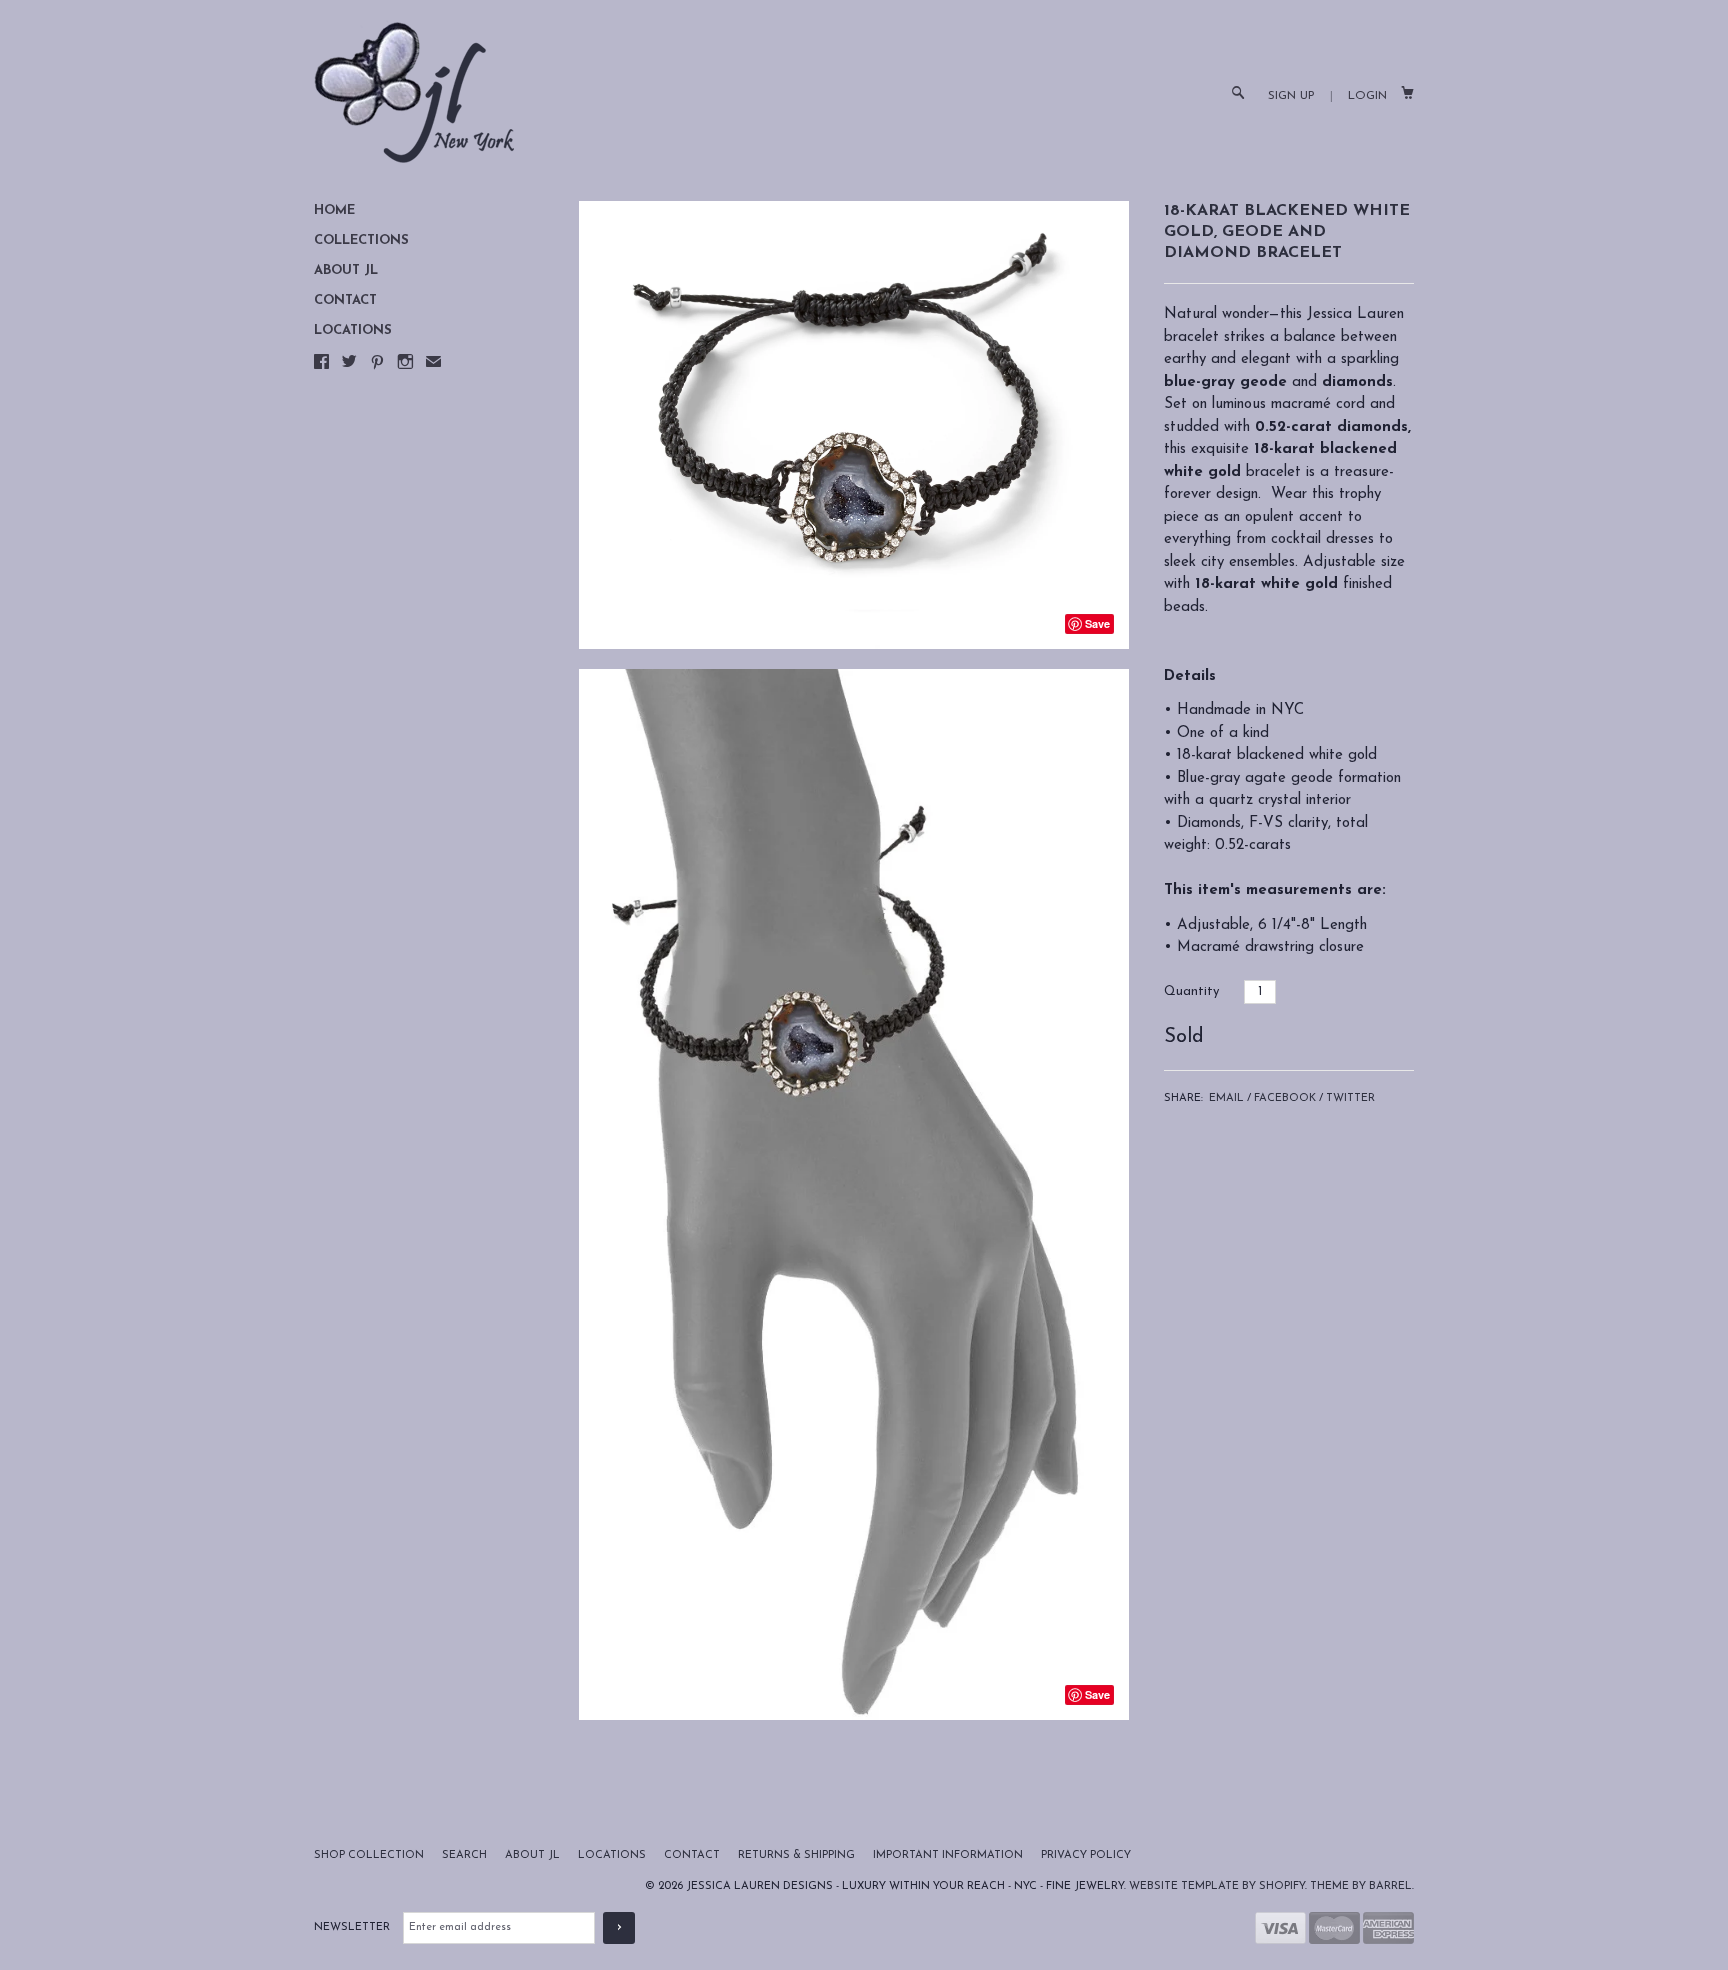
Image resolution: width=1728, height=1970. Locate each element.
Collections (361, 240)
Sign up (1291, 96)
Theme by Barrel (1361, 1886)
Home (334, 210)
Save (1097, 623)
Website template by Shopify (1217, 1886)
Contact (345, 300)
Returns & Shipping (798, 1855)
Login (1367, 96)
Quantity (1191, 991)
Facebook (1285, 1098)
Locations (353, 330)
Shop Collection (370, 1855)
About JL (346, 270)
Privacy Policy (1086, 1855)
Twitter (1350, 1098)
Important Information (949, 1855)
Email (1226, 1098)
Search (466, 1855)
